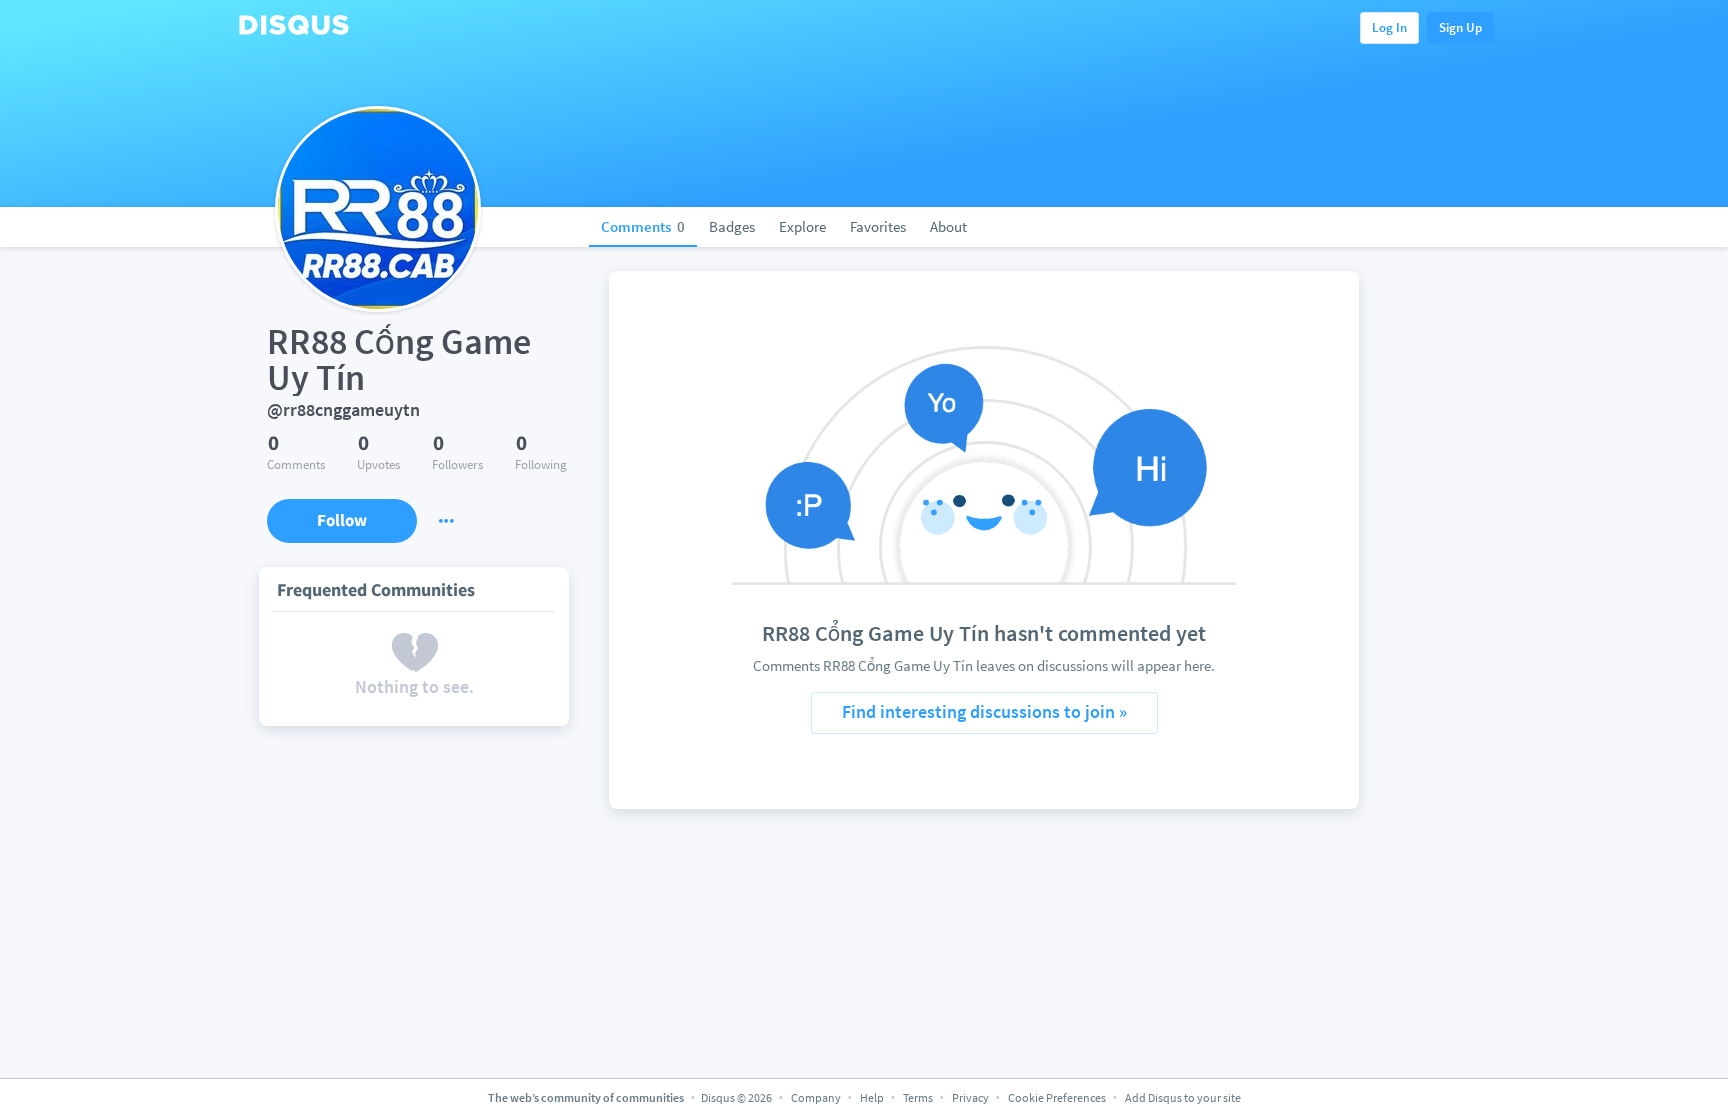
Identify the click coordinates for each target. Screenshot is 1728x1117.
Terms (918, 1097)
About (948, 226)
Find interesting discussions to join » (984, 711)
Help (872, 1097)
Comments (643, 226)
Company (816, 1097)
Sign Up (1460, 27)
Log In (1389, 27)
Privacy (970, 1097)
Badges (732, 226)
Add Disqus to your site (1183, 1097)
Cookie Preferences (1058, 1097)
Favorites (878, 226)
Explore (802, 226)
